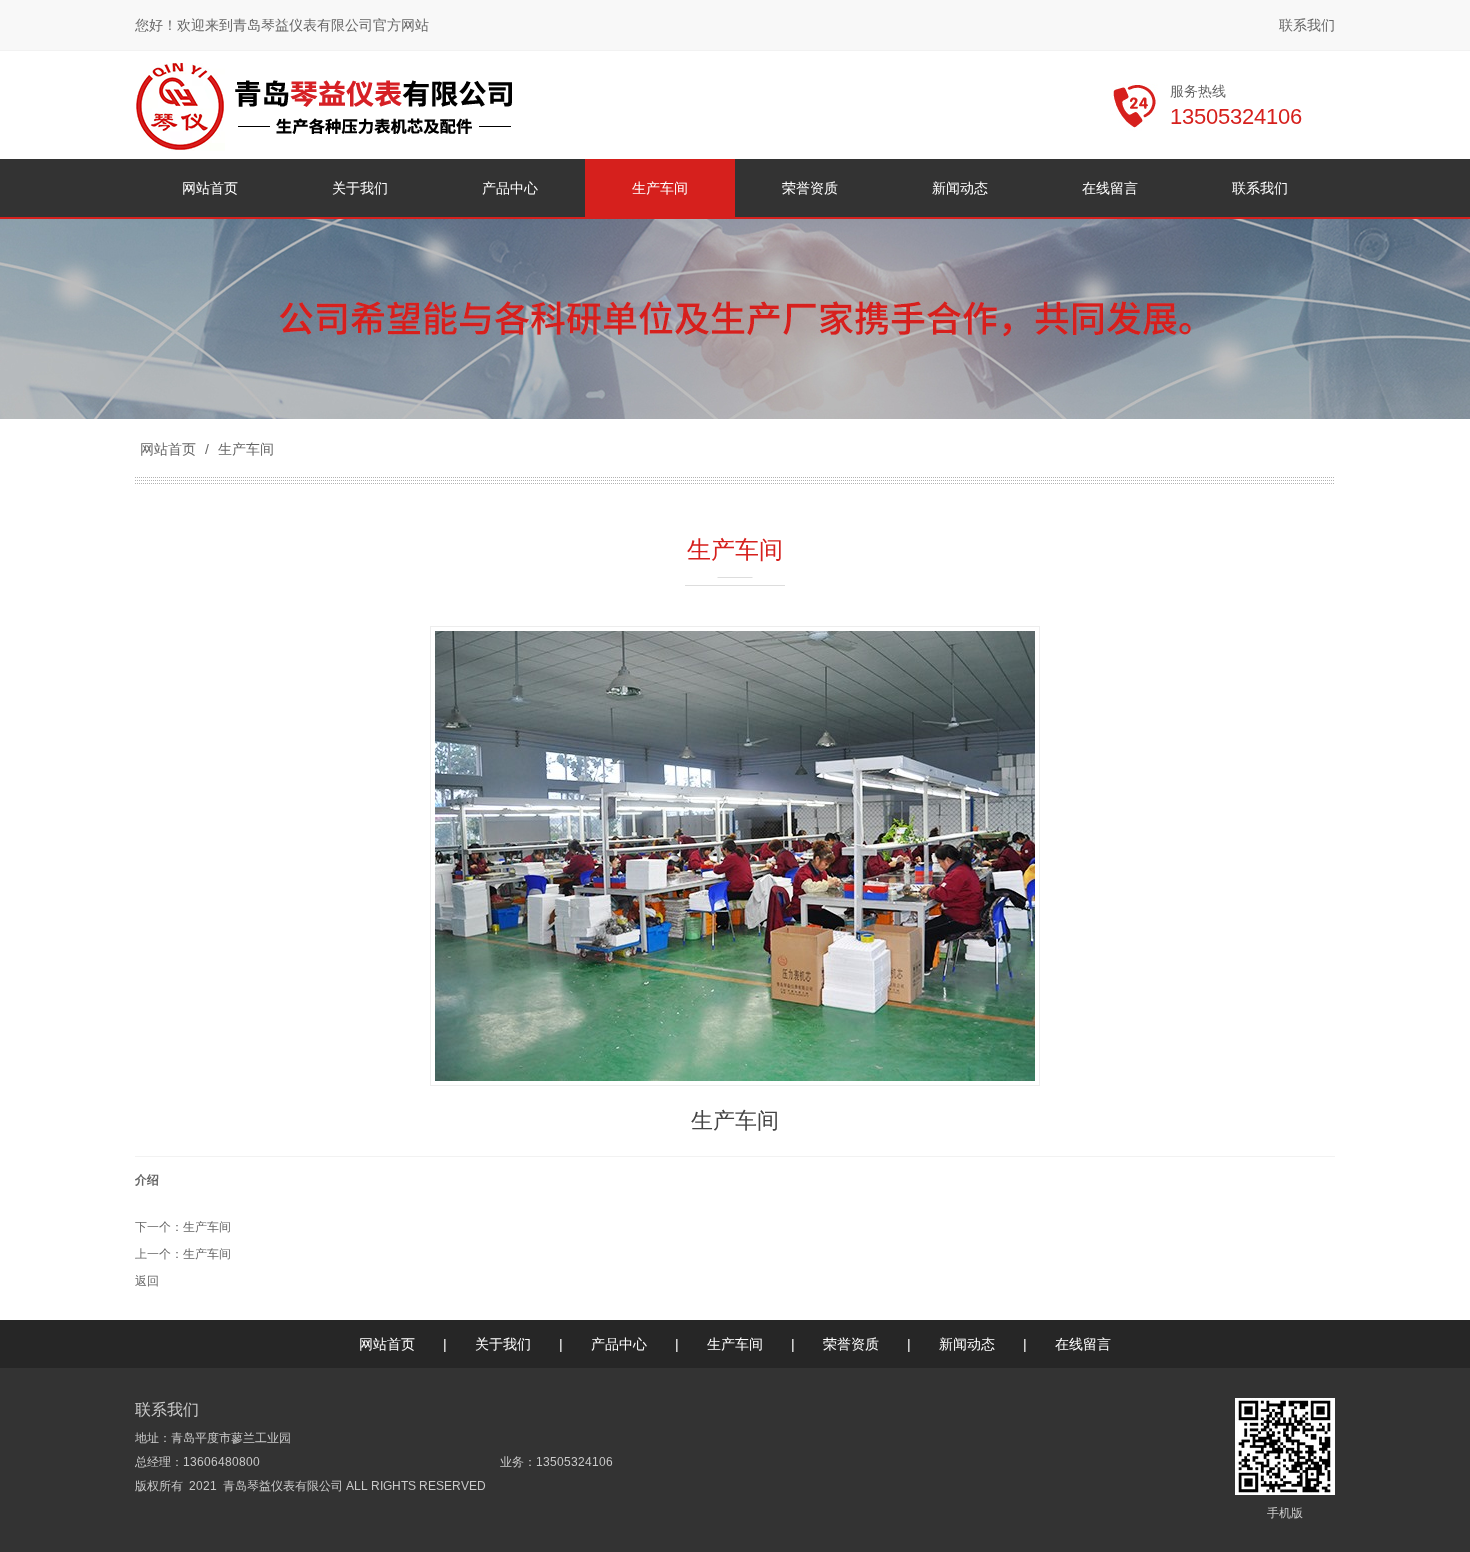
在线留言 (1083, 1344)
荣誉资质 (851, 1344)
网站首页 (168, 449)
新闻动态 (967, 1344)
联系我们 (1307, 25)
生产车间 (244, 449)
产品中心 (619, 1344)
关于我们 (503, 1344)
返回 (147, 1281)
